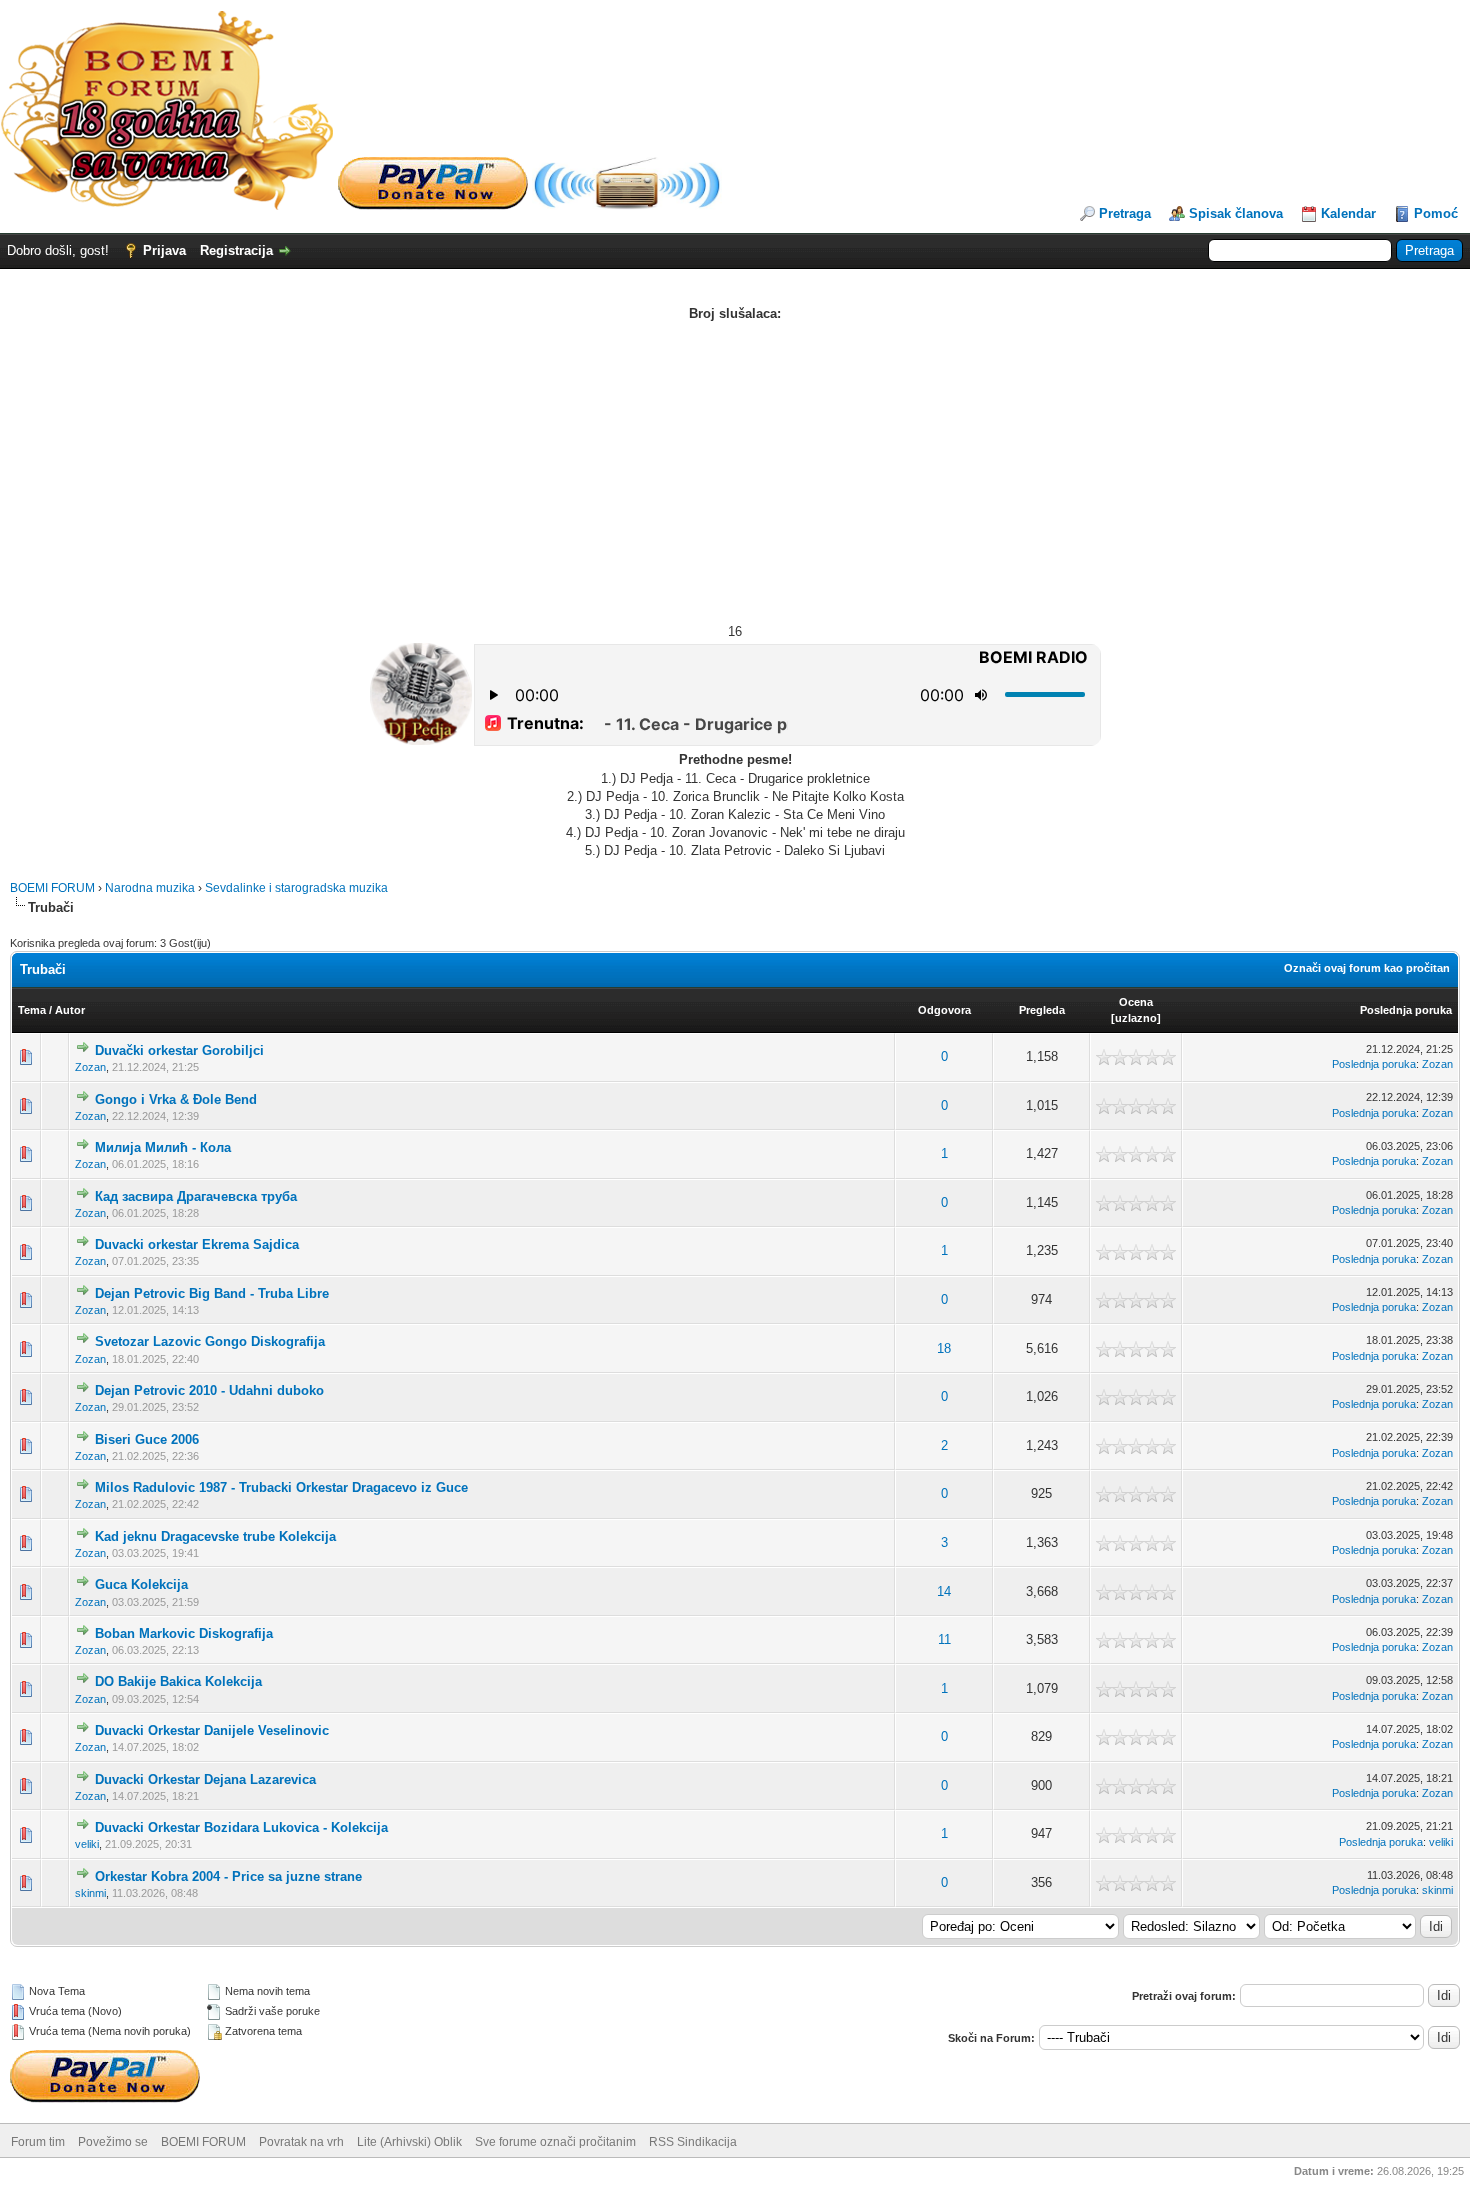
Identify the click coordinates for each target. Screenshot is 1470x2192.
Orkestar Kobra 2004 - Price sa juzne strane (228, 1876)
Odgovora (944, 1010)
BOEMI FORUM (52, 888)
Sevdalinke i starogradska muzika (296, 888)
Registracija (236, 250)
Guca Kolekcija (141, 1584)
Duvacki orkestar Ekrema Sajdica (197, 1244)
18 (944, 1348)
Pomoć (1436, 213)
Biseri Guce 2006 (147, 1439)
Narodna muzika (150, 888)
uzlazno (1136, 1018)
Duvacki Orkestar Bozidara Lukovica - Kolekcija (241, 1827)
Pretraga (1125, 213)
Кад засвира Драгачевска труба (196, 1196)
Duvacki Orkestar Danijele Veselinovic (212, 1730)
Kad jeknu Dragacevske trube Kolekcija (215, 1536)
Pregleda (1042, 1010)
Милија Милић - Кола (163, 1147)
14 (944, 1591)
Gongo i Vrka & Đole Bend (176, 1099)
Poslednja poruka (1406, 1010)
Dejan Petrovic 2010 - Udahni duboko (209, 1390)
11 (944, 1639)
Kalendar (1348, 213)
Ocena (1136, 1002)
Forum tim (38, 2142)
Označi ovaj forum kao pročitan (1367, 968)
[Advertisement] (735, 473)
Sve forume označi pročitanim (555, 2142)
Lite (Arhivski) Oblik (409, 2142)
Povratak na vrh (301, 2142)
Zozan (90, 1067)
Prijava (164, 250)
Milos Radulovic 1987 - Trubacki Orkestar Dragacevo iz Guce (281, 1487)
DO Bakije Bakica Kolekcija (178, 1681)
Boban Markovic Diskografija (184, 1633)
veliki (87, 1844)
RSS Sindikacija (693, 2142)
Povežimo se (113, 2142)
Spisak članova (1236, 213)
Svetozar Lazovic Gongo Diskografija (210, 1341)
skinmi (90, 1893)
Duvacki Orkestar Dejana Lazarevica (205, 1779)
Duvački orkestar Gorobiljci (179, 1050)
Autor (70, 1010)
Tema (32, 1010)
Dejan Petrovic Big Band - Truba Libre (212, 1293)
